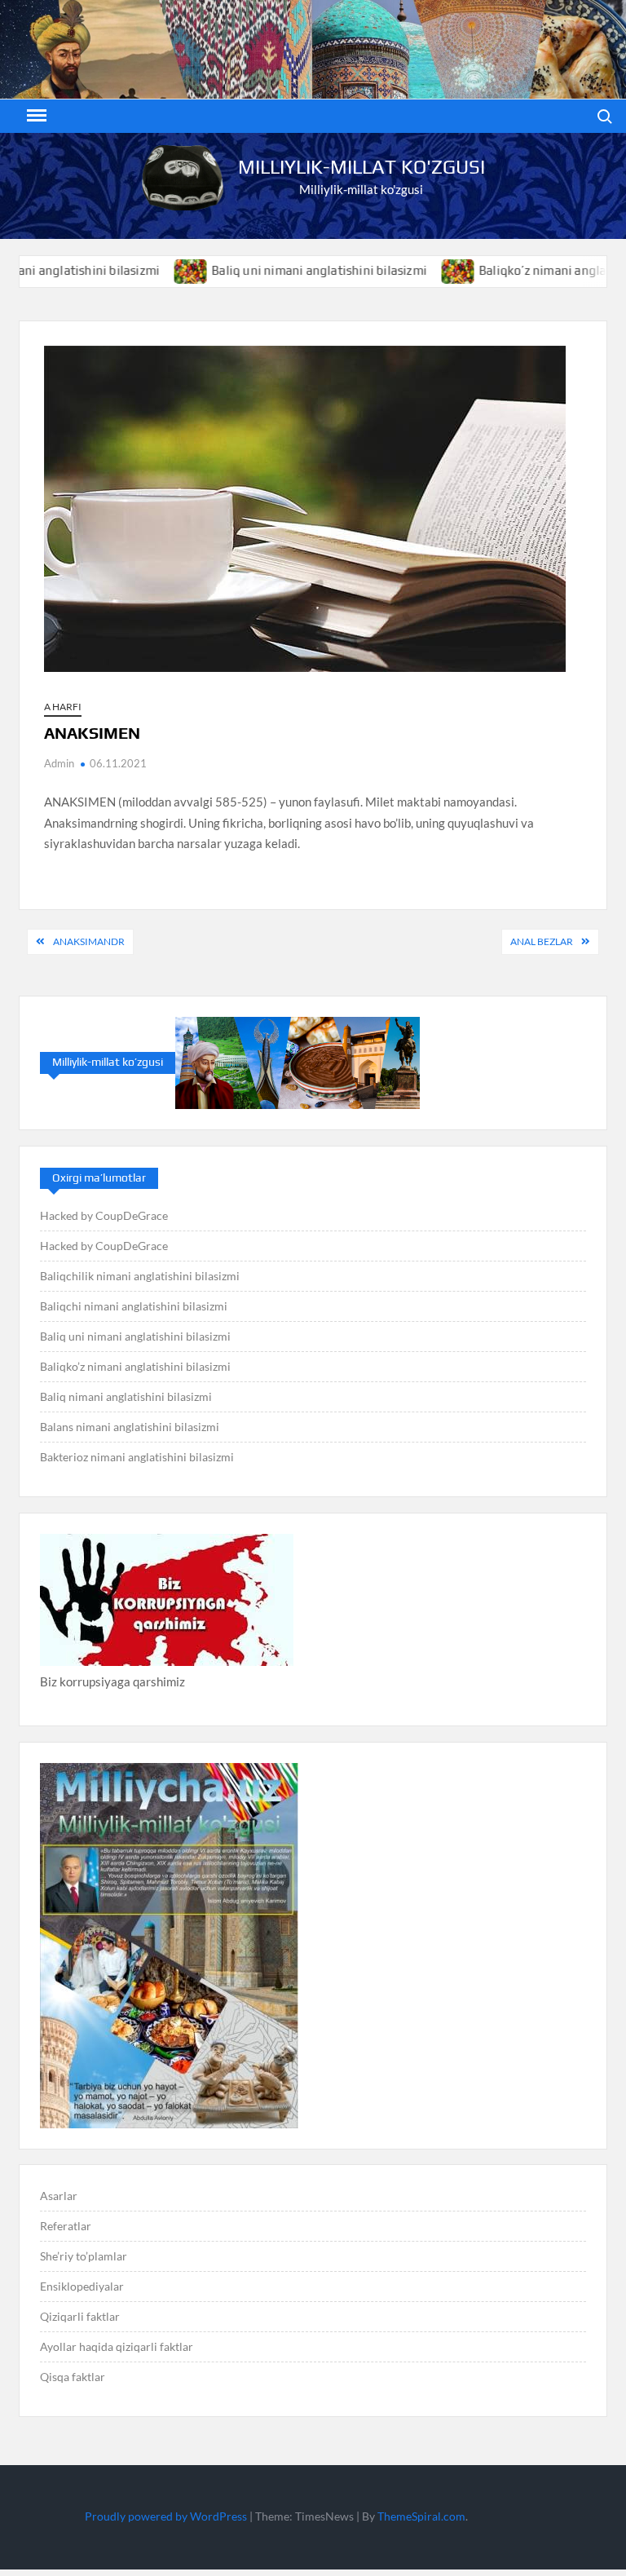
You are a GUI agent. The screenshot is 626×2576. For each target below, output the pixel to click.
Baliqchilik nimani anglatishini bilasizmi (140, 1276)
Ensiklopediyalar (82, 2286)
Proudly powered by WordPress (166, 2516)
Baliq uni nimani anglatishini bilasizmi (269, 270)
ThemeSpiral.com (421, 2516)
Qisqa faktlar (73, 2377)
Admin (59, 763)
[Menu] (35, 116)
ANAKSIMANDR (89, 941)
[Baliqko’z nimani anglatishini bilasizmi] (409, 270)
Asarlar (59, 2196)
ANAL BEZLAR (542, 941)
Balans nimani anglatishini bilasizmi (130, 1427)
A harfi (63, 707)
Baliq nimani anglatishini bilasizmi (126, 1396)
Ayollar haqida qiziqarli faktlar (117, 2346)
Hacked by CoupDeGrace (104, 1215)
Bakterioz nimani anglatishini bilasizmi (137, 1457)
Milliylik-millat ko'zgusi (361, 167)
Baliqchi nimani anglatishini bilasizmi (134, 1306)
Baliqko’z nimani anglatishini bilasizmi (135, 1366)
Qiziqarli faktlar (80, 2316)
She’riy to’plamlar (84, 2256)
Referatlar (66, 2226)
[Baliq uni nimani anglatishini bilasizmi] (141, 270)
